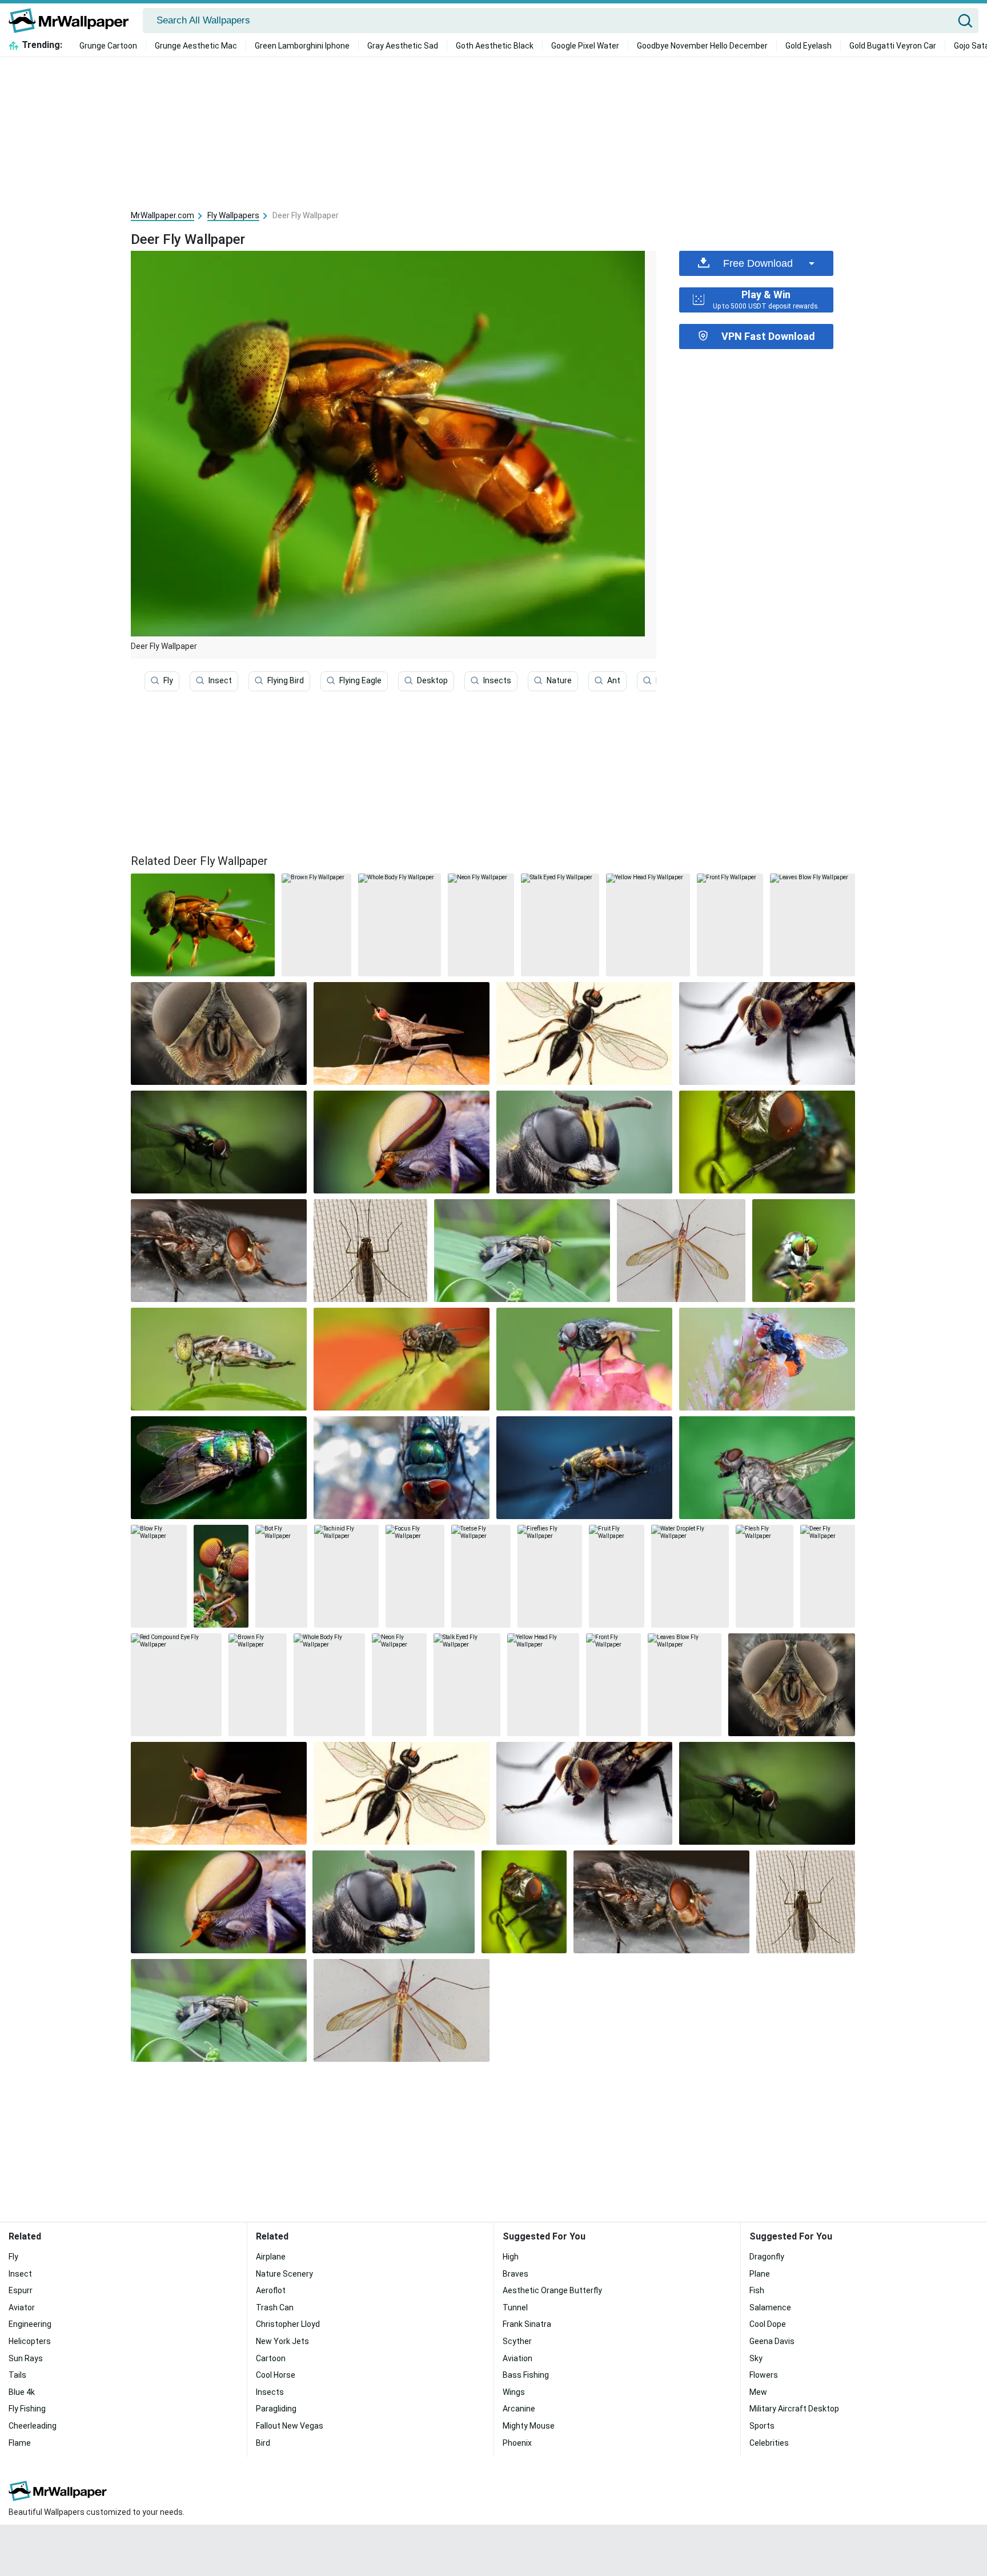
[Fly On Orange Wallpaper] (402, 1359)
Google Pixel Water (585, 46)
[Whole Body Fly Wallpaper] (400, 925)
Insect (220, 680)
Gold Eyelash (809, 46)
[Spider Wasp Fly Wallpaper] (584, 1142)
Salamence (770, 2307)
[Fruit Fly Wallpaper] (617, 1576)
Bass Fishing (526, 2375)
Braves (515, 2274)
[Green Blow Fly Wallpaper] (402, 1468)
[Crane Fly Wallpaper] (681, 1251)
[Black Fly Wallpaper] (219, 1251)
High (511, 2257)
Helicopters (30, 2341)
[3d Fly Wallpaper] (767, 1142)
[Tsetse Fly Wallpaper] (481, 1576)
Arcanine (519, 2409)
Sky (756, 2358)
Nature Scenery (284, 2274)
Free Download (758, 263)
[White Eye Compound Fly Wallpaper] (402, 1142)
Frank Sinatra (527, 2324)
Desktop (432, 680)
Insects (497, 680)
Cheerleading (33, 2426)
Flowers (764, 2375)
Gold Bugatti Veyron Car (893, 46)
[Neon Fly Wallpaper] (481, 925)
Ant (614, 680)
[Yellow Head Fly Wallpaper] (648, 925)
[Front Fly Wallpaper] (730, 925)
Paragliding (276, 2409)
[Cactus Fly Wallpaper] (402, 1033)
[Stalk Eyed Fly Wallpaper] (560, 925)
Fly (168, 680)
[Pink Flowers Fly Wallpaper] (584, 1359)
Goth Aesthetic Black (495, 46)
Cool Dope (768, 2324)
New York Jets (282, 2341)
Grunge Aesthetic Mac (196, 46)
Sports (762, 2426)
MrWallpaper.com (163, 215)
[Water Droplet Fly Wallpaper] (690, 1576)
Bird (263, 2443)
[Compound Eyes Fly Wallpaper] (221, 1576)
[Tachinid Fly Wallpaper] (346, 1576)
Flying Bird (286, 680)
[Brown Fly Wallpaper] (316, 925)
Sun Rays (26, 2358)
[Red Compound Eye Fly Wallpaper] (176, 1685)
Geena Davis (772, 2341)
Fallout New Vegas (290, 2426)
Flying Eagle (360, 680)
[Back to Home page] (73, 21)
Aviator (22, 2307)
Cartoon (271, 2358)
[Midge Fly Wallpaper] (370, 1251)
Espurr (21, 2290)
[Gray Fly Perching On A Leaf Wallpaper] (767, 1468)
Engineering (30, 2324)
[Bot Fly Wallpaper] (281, 1576)
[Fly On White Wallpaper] (767, 1033)
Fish (757, 2290)
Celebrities (769, 2443)
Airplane (271, 2257)
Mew (758, 2392)
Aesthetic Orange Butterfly (552, 2290)
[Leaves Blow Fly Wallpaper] (813, 925)
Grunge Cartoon (108, 46)
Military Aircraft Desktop (794, 2409)
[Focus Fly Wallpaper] (415, 1576)
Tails (17, 2375)
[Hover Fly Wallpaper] (584, 1468)
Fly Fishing (27, 2409)
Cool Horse (276, 2375)
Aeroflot (271, 2290)
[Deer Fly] (203, 925)
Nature (559, 680)
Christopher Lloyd (288, 2324)
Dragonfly (767, 2257)
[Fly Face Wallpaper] (219, 1033)
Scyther (517, 2341)
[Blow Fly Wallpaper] (159, 1576)
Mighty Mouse (529, 2426)
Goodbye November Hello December (702, 46)
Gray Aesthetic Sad (403, 46)
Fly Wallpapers (233, 215)
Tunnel (515, 2307)
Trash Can (275, 2307)
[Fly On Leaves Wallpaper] (219, 1142)
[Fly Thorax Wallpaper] (219, 1468)
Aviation (517, 2358)
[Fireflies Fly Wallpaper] (550, 1576)
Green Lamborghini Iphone (302, 46)
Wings (514, 2392)
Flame (20, 2443)
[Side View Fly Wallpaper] (219, 1359)
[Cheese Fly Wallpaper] (584, 1033)
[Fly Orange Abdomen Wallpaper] (767, 1359)
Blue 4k (22, 2392)
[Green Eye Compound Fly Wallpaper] (804, 1251)
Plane (760, 2274)
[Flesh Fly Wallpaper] (765, 1576)
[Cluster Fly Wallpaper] (522, 1251)
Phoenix (517, 2443)
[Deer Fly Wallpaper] (828, 1576)
